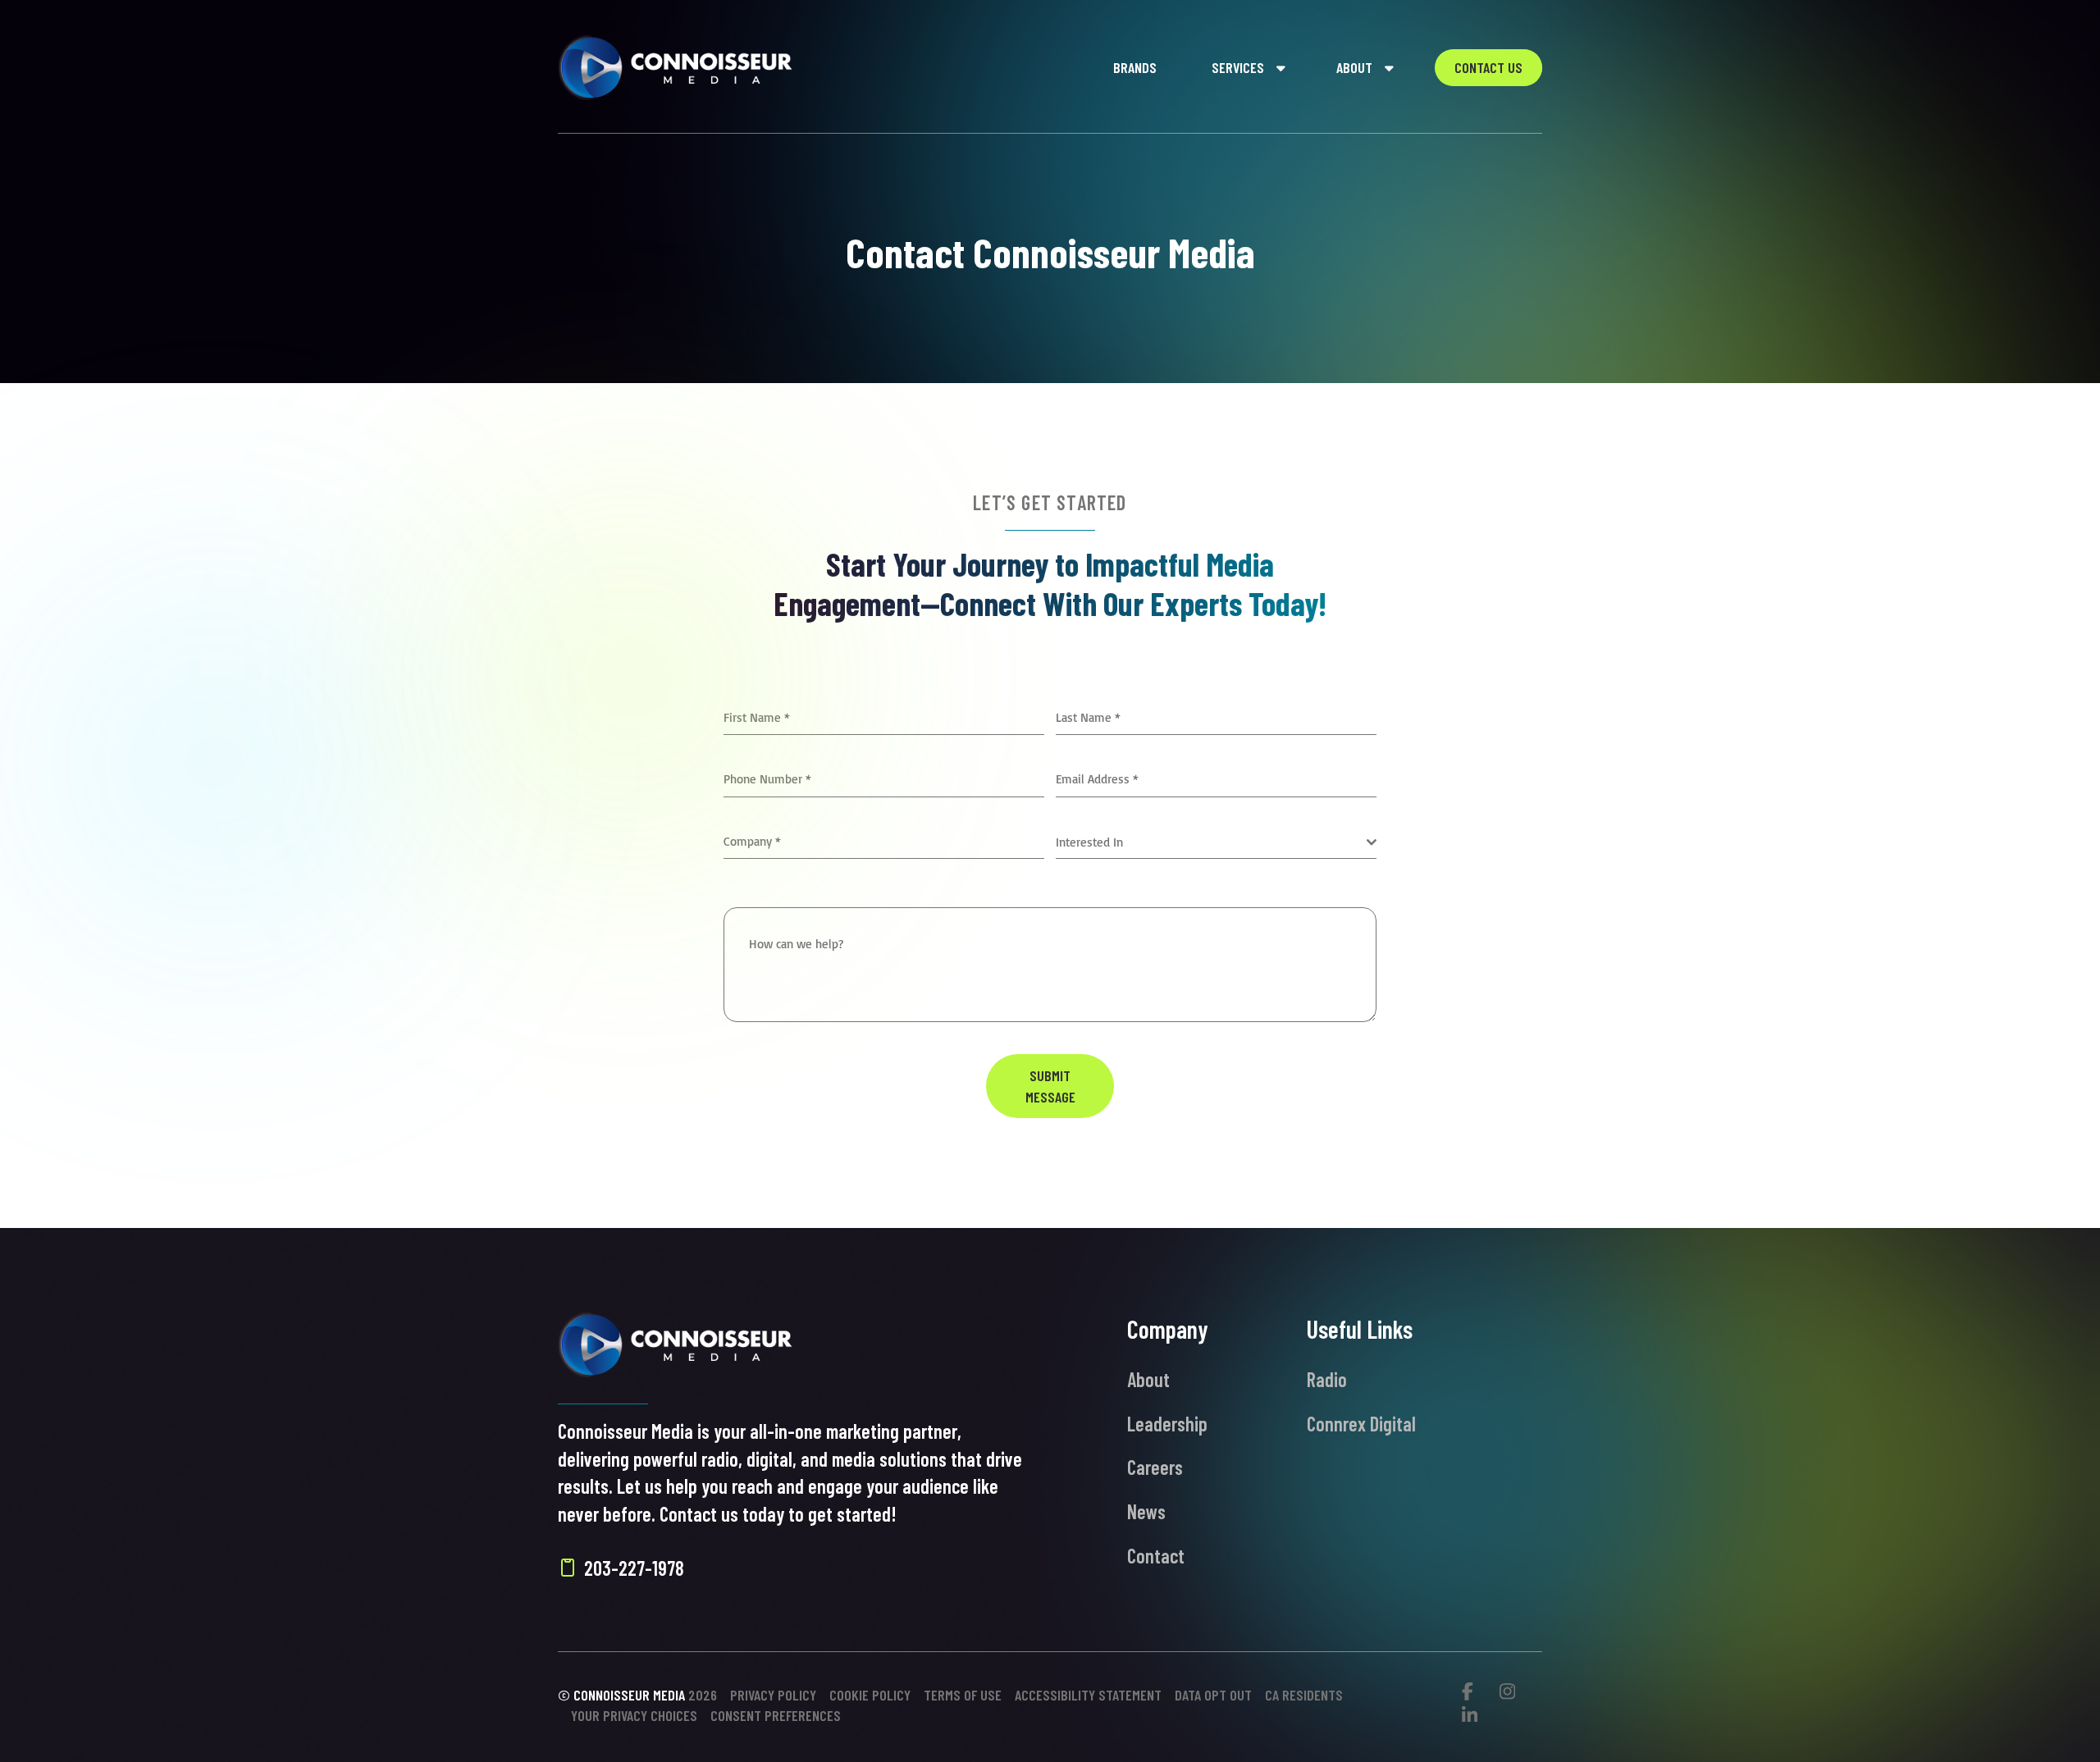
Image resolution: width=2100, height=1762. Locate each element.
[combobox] (1216, 843)
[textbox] (1211, 842)
